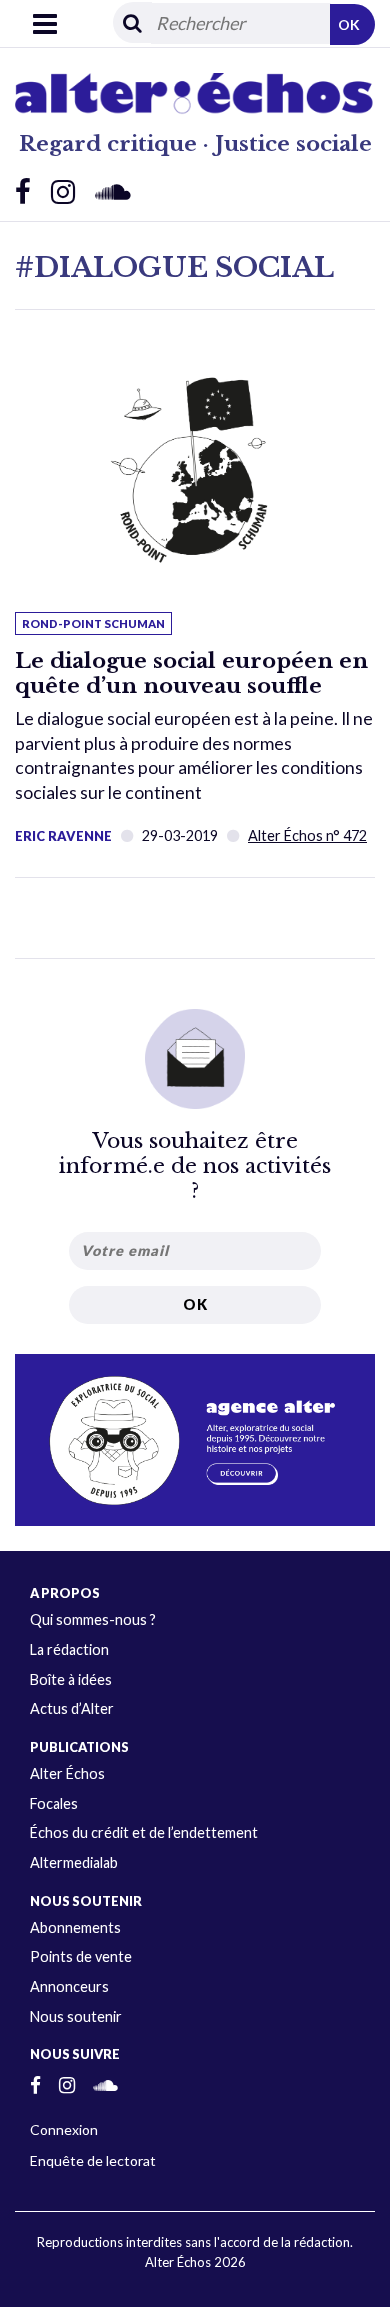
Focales (54, 1803)
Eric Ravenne (63, 836)
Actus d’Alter (72, 1708)
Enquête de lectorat (93, 2160)
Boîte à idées (71, 1679)
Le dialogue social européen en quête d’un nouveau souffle (191, 673)
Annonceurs (69, 1986)
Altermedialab (74, 1862)
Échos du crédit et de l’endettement (144, 1832)
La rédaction (69, 1649)
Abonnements (75, 1927)
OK (349, 24)
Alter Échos (67, 1773)
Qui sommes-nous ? (93, 1619)
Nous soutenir (76, 2016)
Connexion (64, 2129)
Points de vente (81, 1956)
